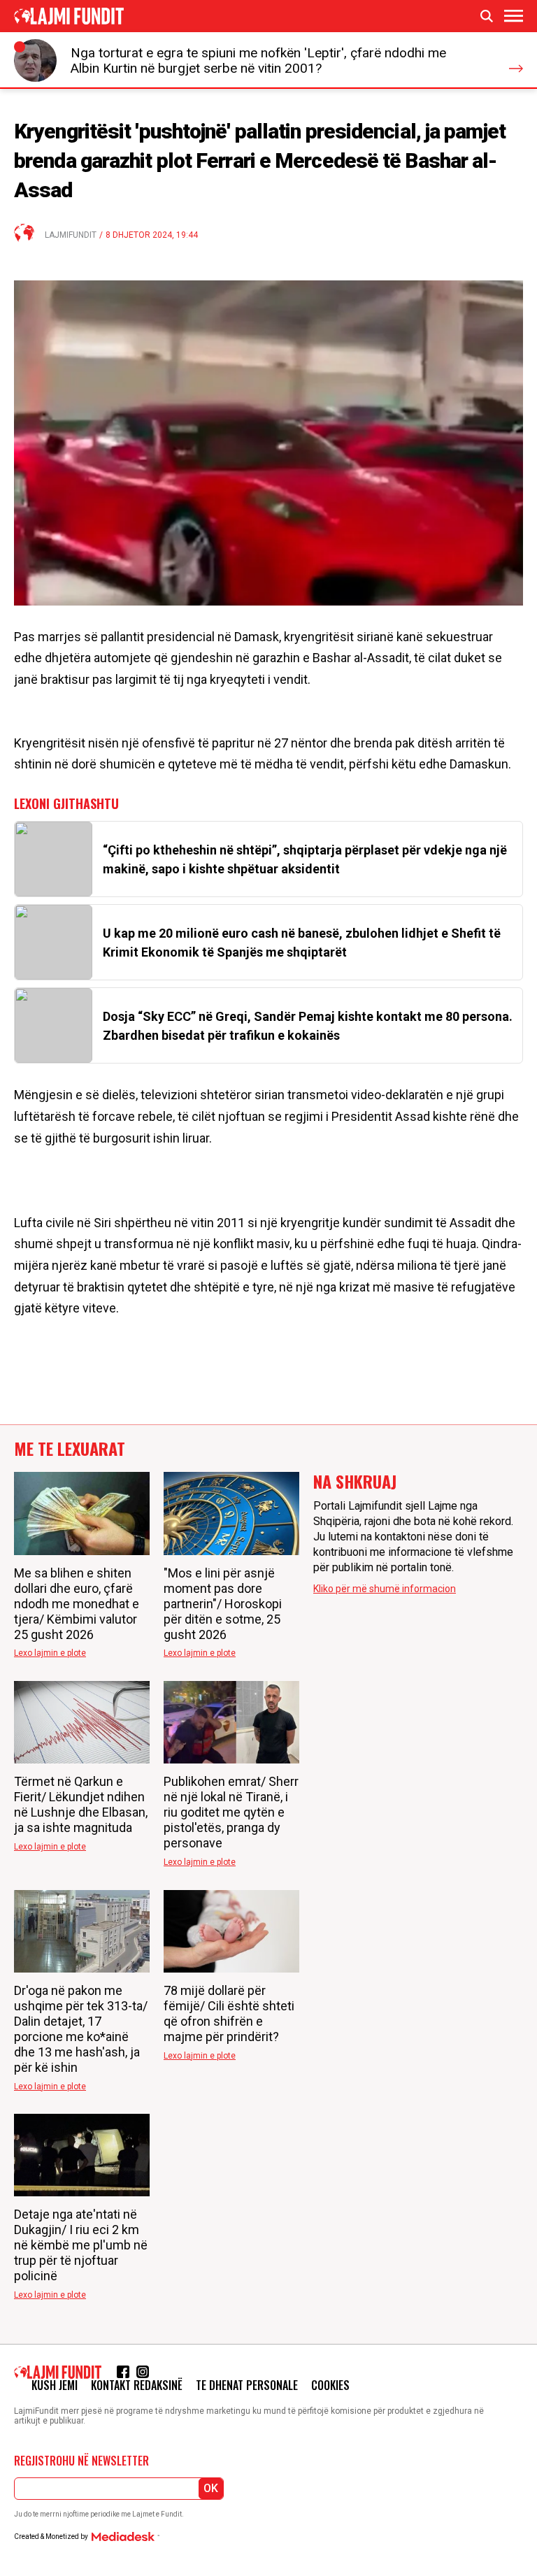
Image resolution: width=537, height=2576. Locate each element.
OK (211, 2488)
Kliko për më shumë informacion (385, 1589)
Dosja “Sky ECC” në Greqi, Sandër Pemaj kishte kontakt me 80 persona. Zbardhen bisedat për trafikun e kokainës (308, 1026)
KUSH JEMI (55, 2385)
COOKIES (330, 2385)
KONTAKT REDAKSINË (137, 2385)
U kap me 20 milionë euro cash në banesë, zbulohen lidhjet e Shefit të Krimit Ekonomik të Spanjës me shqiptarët (302, 943)
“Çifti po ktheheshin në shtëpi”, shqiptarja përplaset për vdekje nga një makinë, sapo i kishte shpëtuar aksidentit (305, 859)
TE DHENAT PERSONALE (247, 2385)
